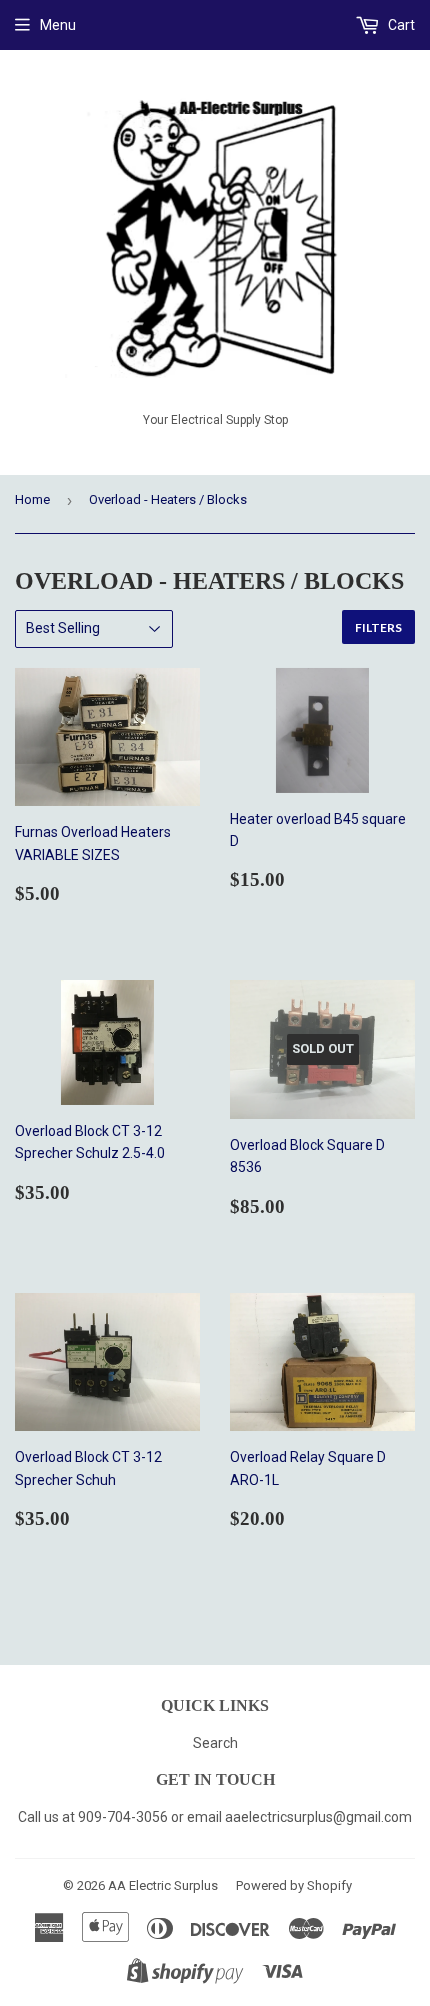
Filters (378, 627)
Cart (400, 25)
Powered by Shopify (294, 1885)
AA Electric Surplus (163, 1885)
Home (32, 499)
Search (215, 1743)
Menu (58, 25)
